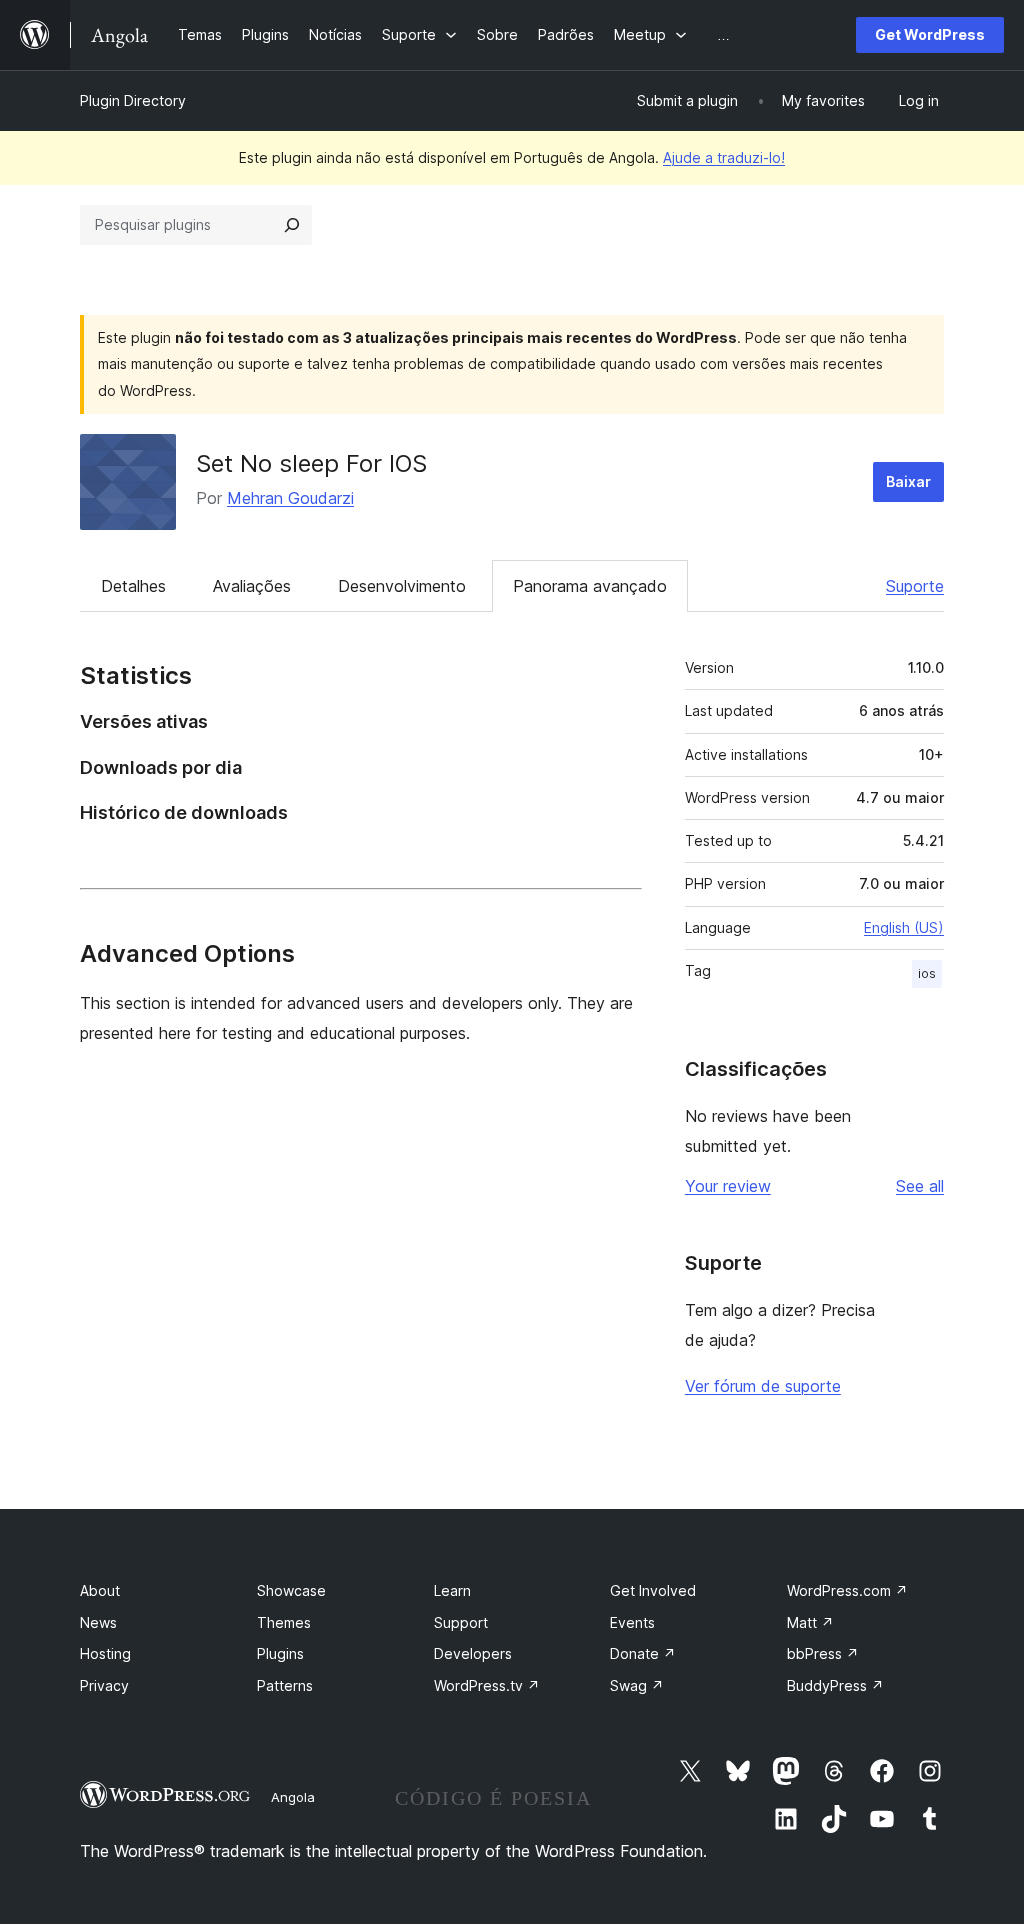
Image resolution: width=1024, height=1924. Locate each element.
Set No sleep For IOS (311, 463)
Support (461, 1622)
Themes (284, 1622)
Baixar (908, 481)
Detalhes (133, 586)
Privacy (104, 1685)
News (98, 1622)
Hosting (105, 1653)
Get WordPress (930, 34)
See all (920, 1186)
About (100, 1590)
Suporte (915, 586)
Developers (473, 1653)
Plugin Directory (133, 100)
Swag (637, 1685)
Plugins (280, 1653)
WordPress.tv (487, 1685)
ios (927, 973)
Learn (452, 1590)
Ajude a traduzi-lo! (724, 157)
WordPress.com (847, 1590)
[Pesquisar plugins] (292, 225)
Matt (810, 1622)
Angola (293, 1797)
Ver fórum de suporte (763, 1386)
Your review (728, 1186)
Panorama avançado (590, 586)
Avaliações (252, 586)
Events (632, 1622)
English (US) (904, 927)
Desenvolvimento (402, 586)
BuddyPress (835, 1685)
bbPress (823, 1653)
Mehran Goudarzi (290, 498)
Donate (643, 1653)
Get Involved (653, 1590)
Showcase (291, 1590)
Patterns (285, 1685)
